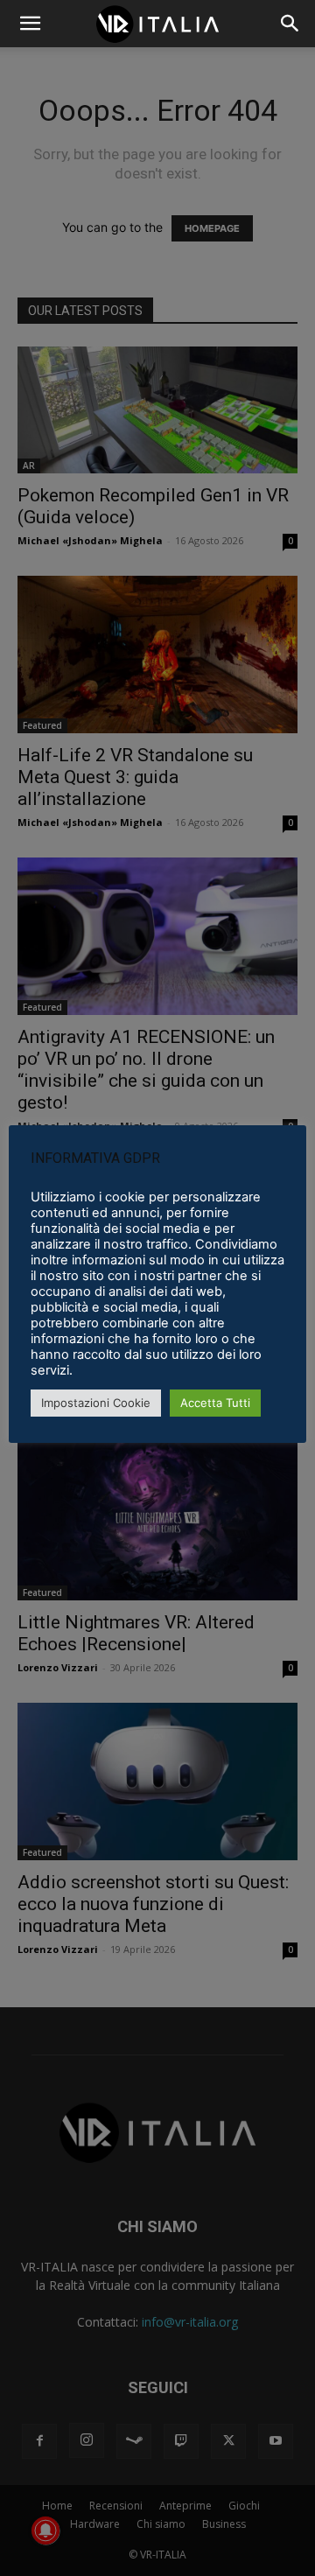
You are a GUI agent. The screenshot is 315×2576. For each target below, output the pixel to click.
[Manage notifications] (45, 2530)
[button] (290, 24)
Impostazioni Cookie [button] (96, 1403)
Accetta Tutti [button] (215, 1403)
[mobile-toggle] (30, 24)
